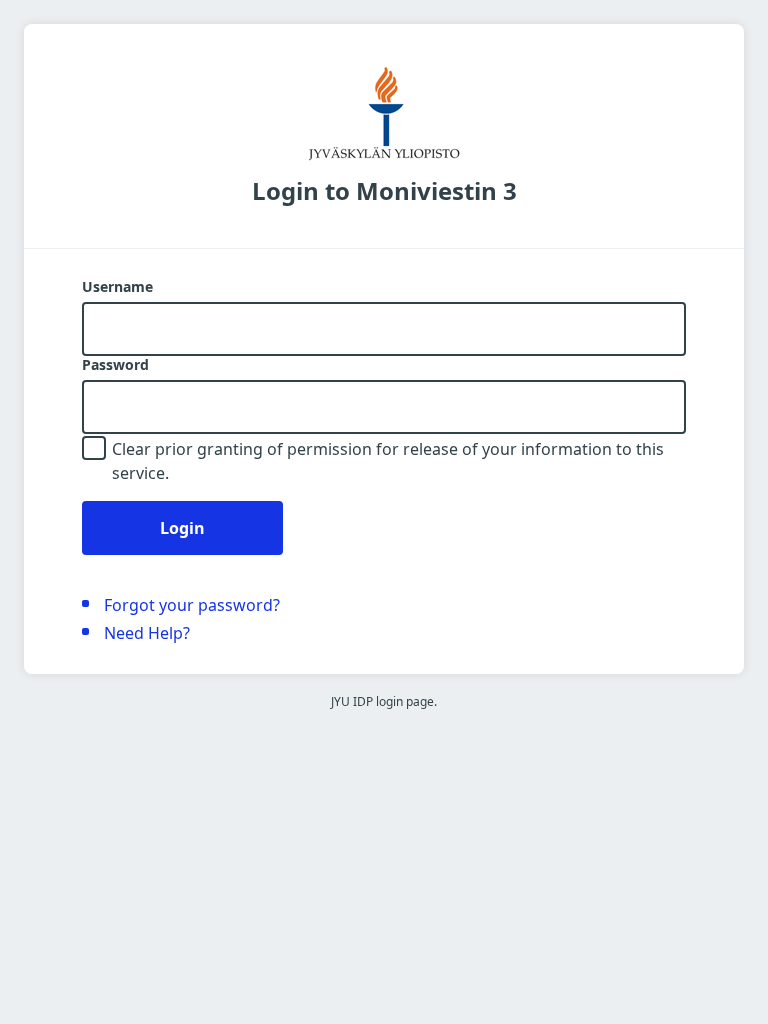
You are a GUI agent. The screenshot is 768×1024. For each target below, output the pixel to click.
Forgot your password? (192, 605)
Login (182, 528)
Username (117, 287)
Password (115, 365)
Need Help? (147, 633)
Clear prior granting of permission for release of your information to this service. (388, 461)
